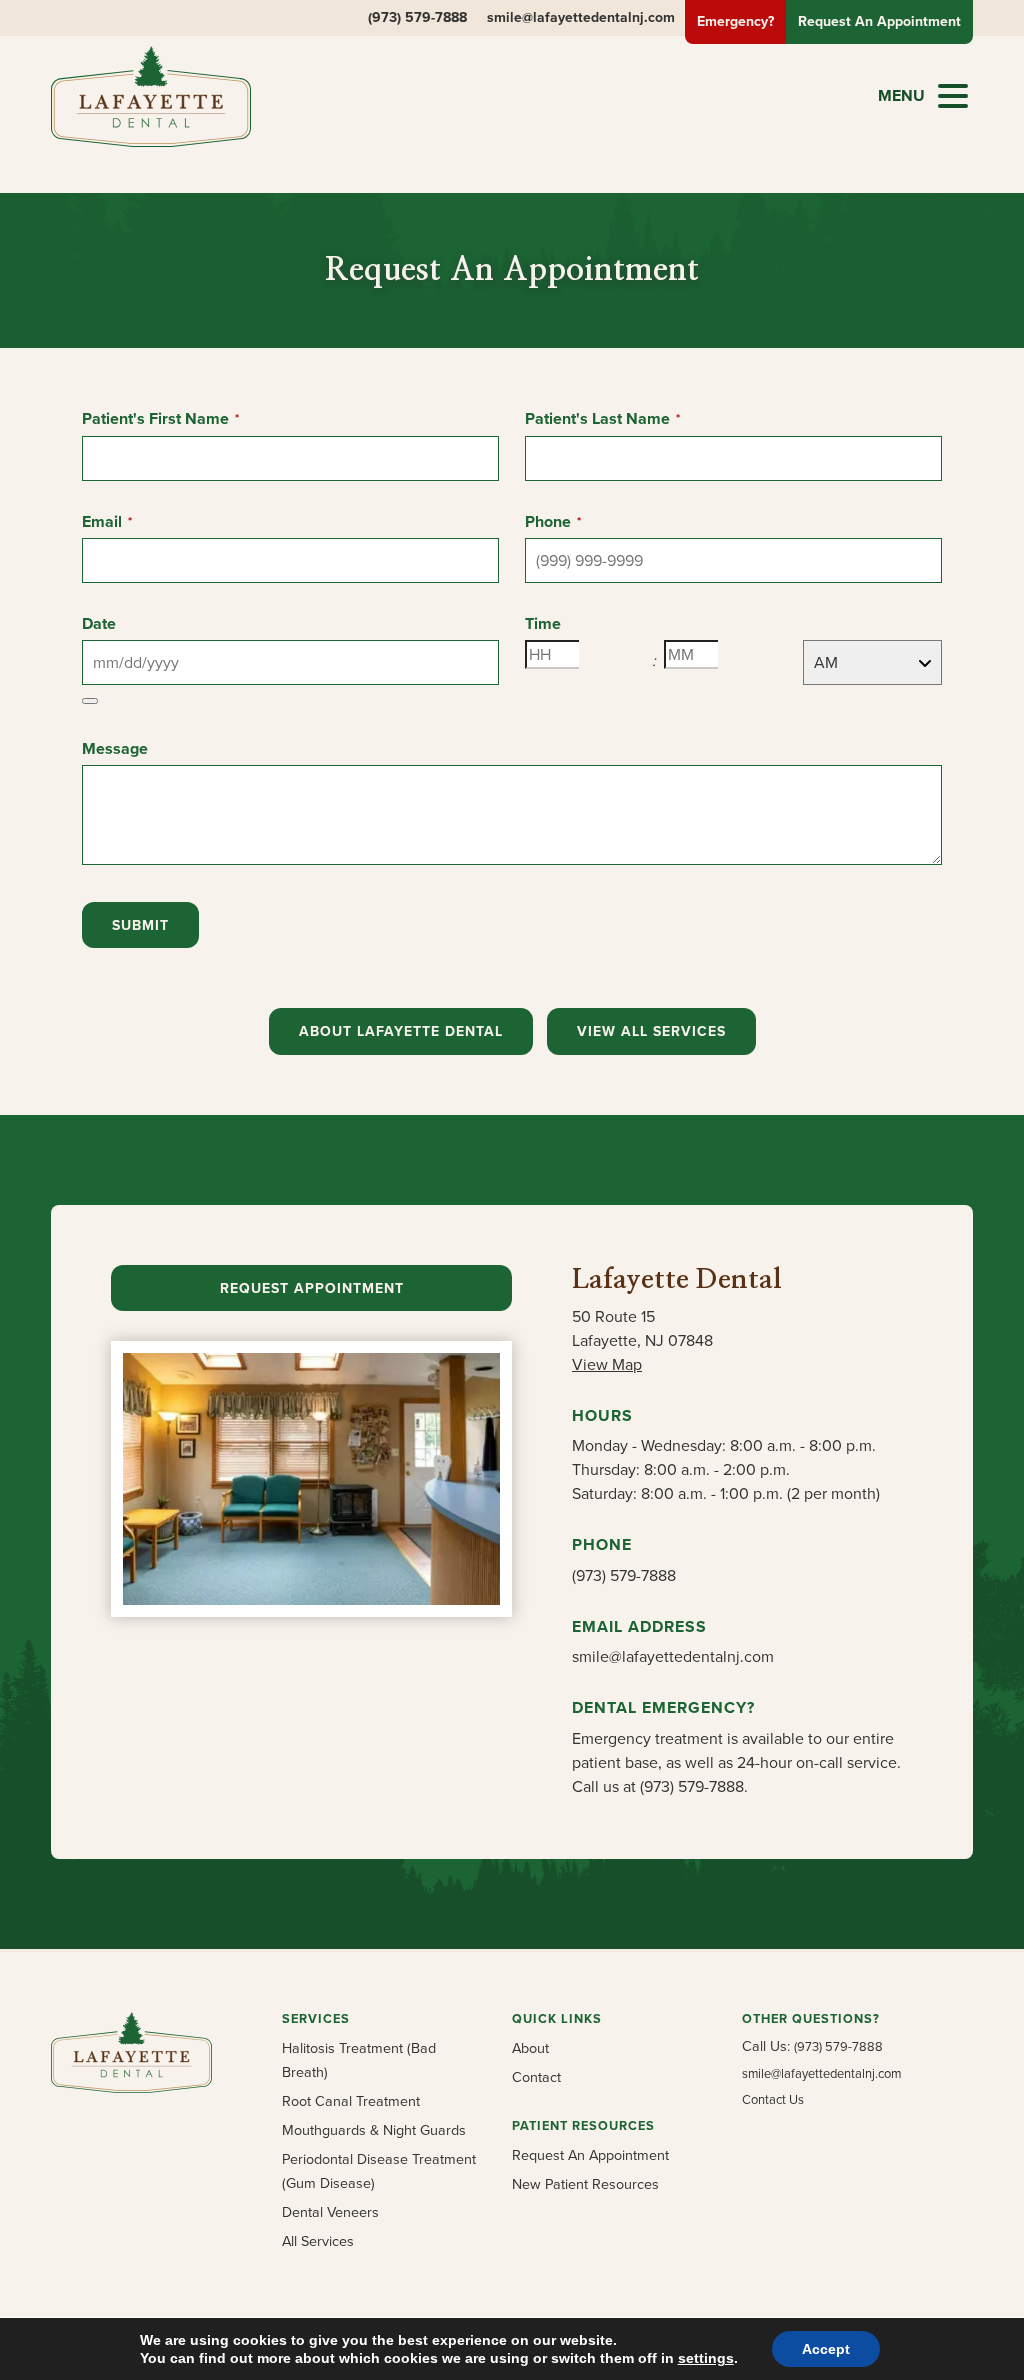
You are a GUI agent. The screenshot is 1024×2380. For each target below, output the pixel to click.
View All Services (651, 1031)
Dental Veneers (330, 2212)
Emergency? (735, 21)
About (530, 2048)
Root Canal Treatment (351, 2101)
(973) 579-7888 (417, 17)
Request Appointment (312, 1288)
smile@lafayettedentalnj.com (581, 17)
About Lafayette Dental (401, 1031)
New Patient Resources (585, 2184)
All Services (318, 2241)
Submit (140, 925)
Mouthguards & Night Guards (374, 2130)
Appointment (879, 21)
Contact (536, 2077)
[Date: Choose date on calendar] (90, 701)
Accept (826, 2349)
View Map (607, 1364)
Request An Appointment (590, 2155)
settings (706, 2358)
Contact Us (773, 2099)
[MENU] (953, 96)
